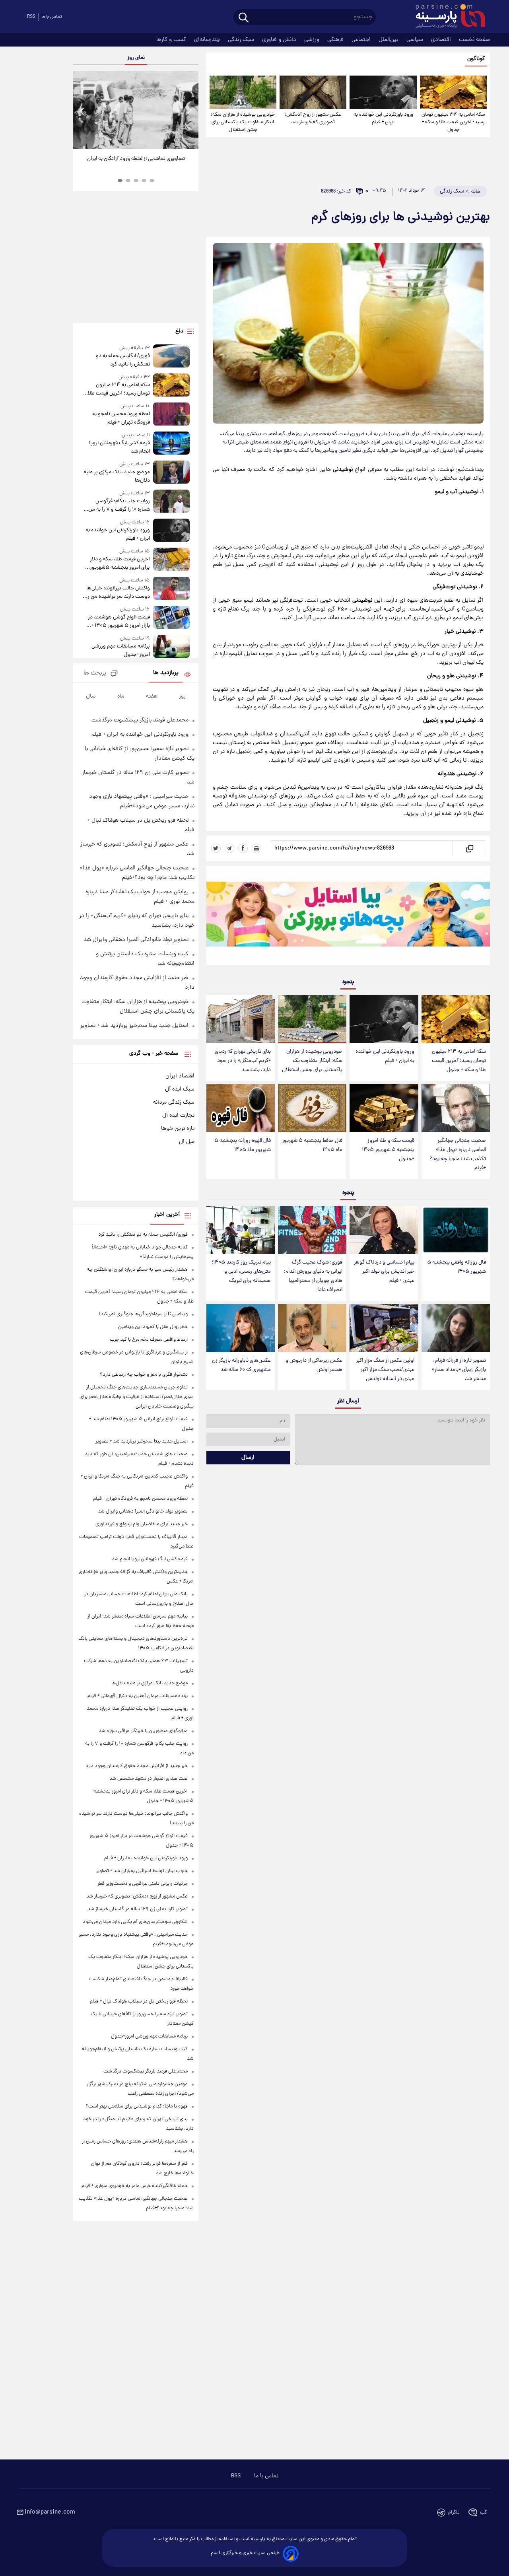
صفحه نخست (474, 40)
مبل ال (187, 1142)
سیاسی (416, 40)
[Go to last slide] (82, 111)
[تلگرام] (229, 848)
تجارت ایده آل (178, 1116)
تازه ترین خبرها (178, 1129)
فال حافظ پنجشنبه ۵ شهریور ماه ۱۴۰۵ (312, 1145)
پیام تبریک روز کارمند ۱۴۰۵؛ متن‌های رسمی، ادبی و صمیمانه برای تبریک (241, 1272)
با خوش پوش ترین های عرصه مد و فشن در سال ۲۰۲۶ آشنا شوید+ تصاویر (133, 163)
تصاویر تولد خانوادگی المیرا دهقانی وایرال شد (136, 940)
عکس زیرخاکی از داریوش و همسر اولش (314, 1365)
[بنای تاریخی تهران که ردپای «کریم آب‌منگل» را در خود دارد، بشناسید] (241, 1019)
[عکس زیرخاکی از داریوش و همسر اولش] (312, 1328)
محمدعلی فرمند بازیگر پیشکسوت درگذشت (140, 720)
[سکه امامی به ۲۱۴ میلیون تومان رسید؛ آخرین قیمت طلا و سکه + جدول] (453, 92)
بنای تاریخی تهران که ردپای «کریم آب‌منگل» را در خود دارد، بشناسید (243, 1061)
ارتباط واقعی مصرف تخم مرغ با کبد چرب (149, 1340)
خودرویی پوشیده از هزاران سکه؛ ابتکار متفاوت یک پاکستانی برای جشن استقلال (243, 122)
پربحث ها (95, 674)
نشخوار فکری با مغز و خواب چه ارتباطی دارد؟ (144, 1375)
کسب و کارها (172, 40)
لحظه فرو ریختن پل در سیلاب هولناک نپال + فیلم (139, 2002)
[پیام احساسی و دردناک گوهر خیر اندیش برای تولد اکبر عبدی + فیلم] (384, 1230)
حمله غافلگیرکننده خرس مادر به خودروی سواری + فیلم (135, 2186)
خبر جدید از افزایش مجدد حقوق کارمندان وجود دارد (137, 1766)
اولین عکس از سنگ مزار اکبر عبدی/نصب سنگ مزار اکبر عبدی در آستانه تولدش (385, 1370)
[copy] (469, 848)
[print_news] (256, 848)
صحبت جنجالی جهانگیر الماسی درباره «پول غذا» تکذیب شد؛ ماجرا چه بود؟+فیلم (458, 1155)
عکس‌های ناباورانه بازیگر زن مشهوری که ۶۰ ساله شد (241, 1365)
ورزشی (313, 40)
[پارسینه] (446, 17)
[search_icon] (244, 18)
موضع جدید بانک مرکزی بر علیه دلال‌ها (117, 476)
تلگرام (454, 2513)
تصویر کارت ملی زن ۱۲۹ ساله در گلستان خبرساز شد (138, 1909)
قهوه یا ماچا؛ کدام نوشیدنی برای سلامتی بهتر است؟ (137, 2106)
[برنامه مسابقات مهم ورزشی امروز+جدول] (171, 647)
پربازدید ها (166, 673)
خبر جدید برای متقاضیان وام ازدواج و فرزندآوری (142, 1524)
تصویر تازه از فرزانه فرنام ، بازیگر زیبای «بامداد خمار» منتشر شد (459, 1370)
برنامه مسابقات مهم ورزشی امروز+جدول (120, 651)
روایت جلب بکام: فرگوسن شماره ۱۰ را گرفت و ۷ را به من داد (119, 505)
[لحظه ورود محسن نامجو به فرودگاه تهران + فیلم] (171, 415)
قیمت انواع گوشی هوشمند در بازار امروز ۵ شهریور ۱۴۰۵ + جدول (119, 622)
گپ (484, 2513)
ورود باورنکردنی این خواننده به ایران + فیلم (383, 119)
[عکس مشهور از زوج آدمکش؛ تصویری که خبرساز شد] (313, 92)
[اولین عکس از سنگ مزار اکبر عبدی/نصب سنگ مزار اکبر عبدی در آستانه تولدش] (384, 1328)
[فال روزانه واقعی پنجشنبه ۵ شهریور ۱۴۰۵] (456, 1230)
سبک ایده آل (180, 1089)
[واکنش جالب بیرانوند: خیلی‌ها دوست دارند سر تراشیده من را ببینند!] (171, 589)
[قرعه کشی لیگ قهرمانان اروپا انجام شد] (171, 444)
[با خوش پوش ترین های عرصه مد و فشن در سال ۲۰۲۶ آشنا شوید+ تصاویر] (136, 110)
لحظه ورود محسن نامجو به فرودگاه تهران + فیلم (121, 418)
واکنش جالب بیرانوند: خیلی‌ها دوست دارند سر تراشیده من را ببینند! (118, 593)
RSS (31, 17)
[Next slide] (189, 111)
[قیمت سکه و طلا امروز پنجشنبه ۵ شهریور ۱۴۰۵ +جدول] (384, 1108)
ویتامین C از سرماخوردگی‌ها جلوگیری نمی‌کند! (143, 1314)
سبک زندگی (242, 40)
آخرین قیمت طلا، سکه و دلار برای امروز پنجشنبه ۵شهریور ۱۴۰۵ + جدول (120, 564)
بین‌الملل (389, 40)
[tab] (152, 181)
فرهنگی (336, 40)
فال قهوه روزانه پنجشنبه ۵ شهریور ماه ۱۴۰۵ (243, 1145)
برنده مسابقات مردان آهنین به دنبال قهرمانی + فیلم (138, 1696)
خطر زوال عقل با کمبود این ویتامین (153, 1327)
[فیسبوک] (243, 848)
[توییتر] (216, 848)
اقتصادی (442, 40)
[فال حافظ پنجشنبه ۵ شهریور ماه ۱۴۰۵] (312, 1108)
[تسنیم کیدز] (348, 917)
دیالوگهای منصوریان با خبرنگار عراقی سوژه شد (143, 1731)
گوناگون (476, 59)
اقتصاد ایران (180, 1076)
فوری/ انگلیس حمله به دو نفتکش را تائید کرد (123, 360)
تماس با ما (52, 17)
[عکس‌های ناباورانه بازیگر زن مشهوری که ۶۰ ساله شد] (241, 1328)
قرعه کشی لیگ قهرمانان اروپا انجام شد (119, 447)
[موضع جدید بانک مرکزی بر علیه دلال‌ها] (171, 473)
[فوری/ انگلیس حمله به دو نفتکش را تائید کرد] (171, 357)
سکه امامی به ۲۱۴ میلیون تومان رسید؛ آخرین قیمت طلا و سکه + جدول (453, 122)
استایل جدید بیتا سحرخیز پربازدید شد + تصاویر (134, 1026)
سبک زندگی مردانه (174, 1102)
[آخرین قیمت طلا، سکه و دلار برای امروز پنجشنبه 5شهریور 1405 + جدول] (171, 560)
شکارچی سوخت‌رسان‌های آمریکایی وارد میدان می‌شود (135, 1922)
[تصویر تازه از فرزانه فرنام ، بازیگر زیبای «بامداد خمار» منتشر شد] (456, 1328)
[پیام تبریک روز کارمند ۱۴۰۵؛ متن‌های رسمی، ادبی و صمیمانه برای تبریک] (241, 1230)
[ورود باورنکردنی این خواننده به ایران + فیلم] (383, 92)
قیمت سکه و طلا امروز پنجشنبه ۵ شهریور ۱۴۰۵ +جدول (388, 1150)
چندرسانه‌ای (208, 40)
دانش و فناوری (280, 40)
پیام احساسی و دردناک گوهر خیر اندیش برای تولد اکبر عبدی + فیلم (384, 1272)
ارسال (248, 1458)
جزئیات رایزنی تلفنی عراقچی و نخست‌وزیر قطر (143, 1884)
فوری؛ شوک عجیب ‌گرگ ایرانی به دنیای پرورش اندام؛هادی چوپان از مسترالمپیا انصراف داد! (313, 1276)
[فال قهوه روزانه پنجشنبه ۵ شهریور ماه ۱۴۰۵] (241, 1108)
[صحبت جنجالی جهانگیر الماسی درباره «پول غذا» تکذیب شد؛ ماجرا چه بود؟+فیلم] (456, 1108)
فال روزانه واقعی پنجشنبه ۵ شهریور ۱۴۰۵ (457, 1267)
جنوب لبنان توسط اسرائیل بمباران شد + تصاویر (142, 1871)
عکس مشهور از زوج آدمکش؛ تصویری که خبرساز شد (313, 119)
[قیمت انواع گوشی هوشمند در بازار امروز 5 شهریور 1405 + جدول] (171, 618)
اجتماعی (362, 40)
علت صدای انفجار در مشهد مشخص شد (149, 1779)
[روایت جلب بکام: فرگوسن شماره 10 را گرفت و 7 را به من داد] (171, 502)
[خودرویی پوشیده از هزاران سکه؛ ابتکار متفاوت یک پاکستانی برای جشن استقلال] (243, 92)
